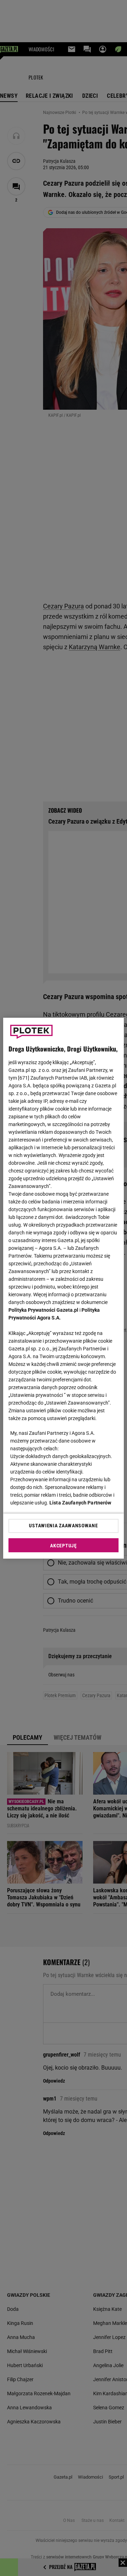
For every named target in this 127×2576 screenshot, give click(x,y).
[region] (64, 1288)
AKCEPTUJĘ (63, 1546)
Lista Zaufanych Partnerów (80, 1503)
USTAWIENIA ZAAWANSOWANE (63, 1526)
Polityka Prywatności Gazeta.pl (43, 1310)
